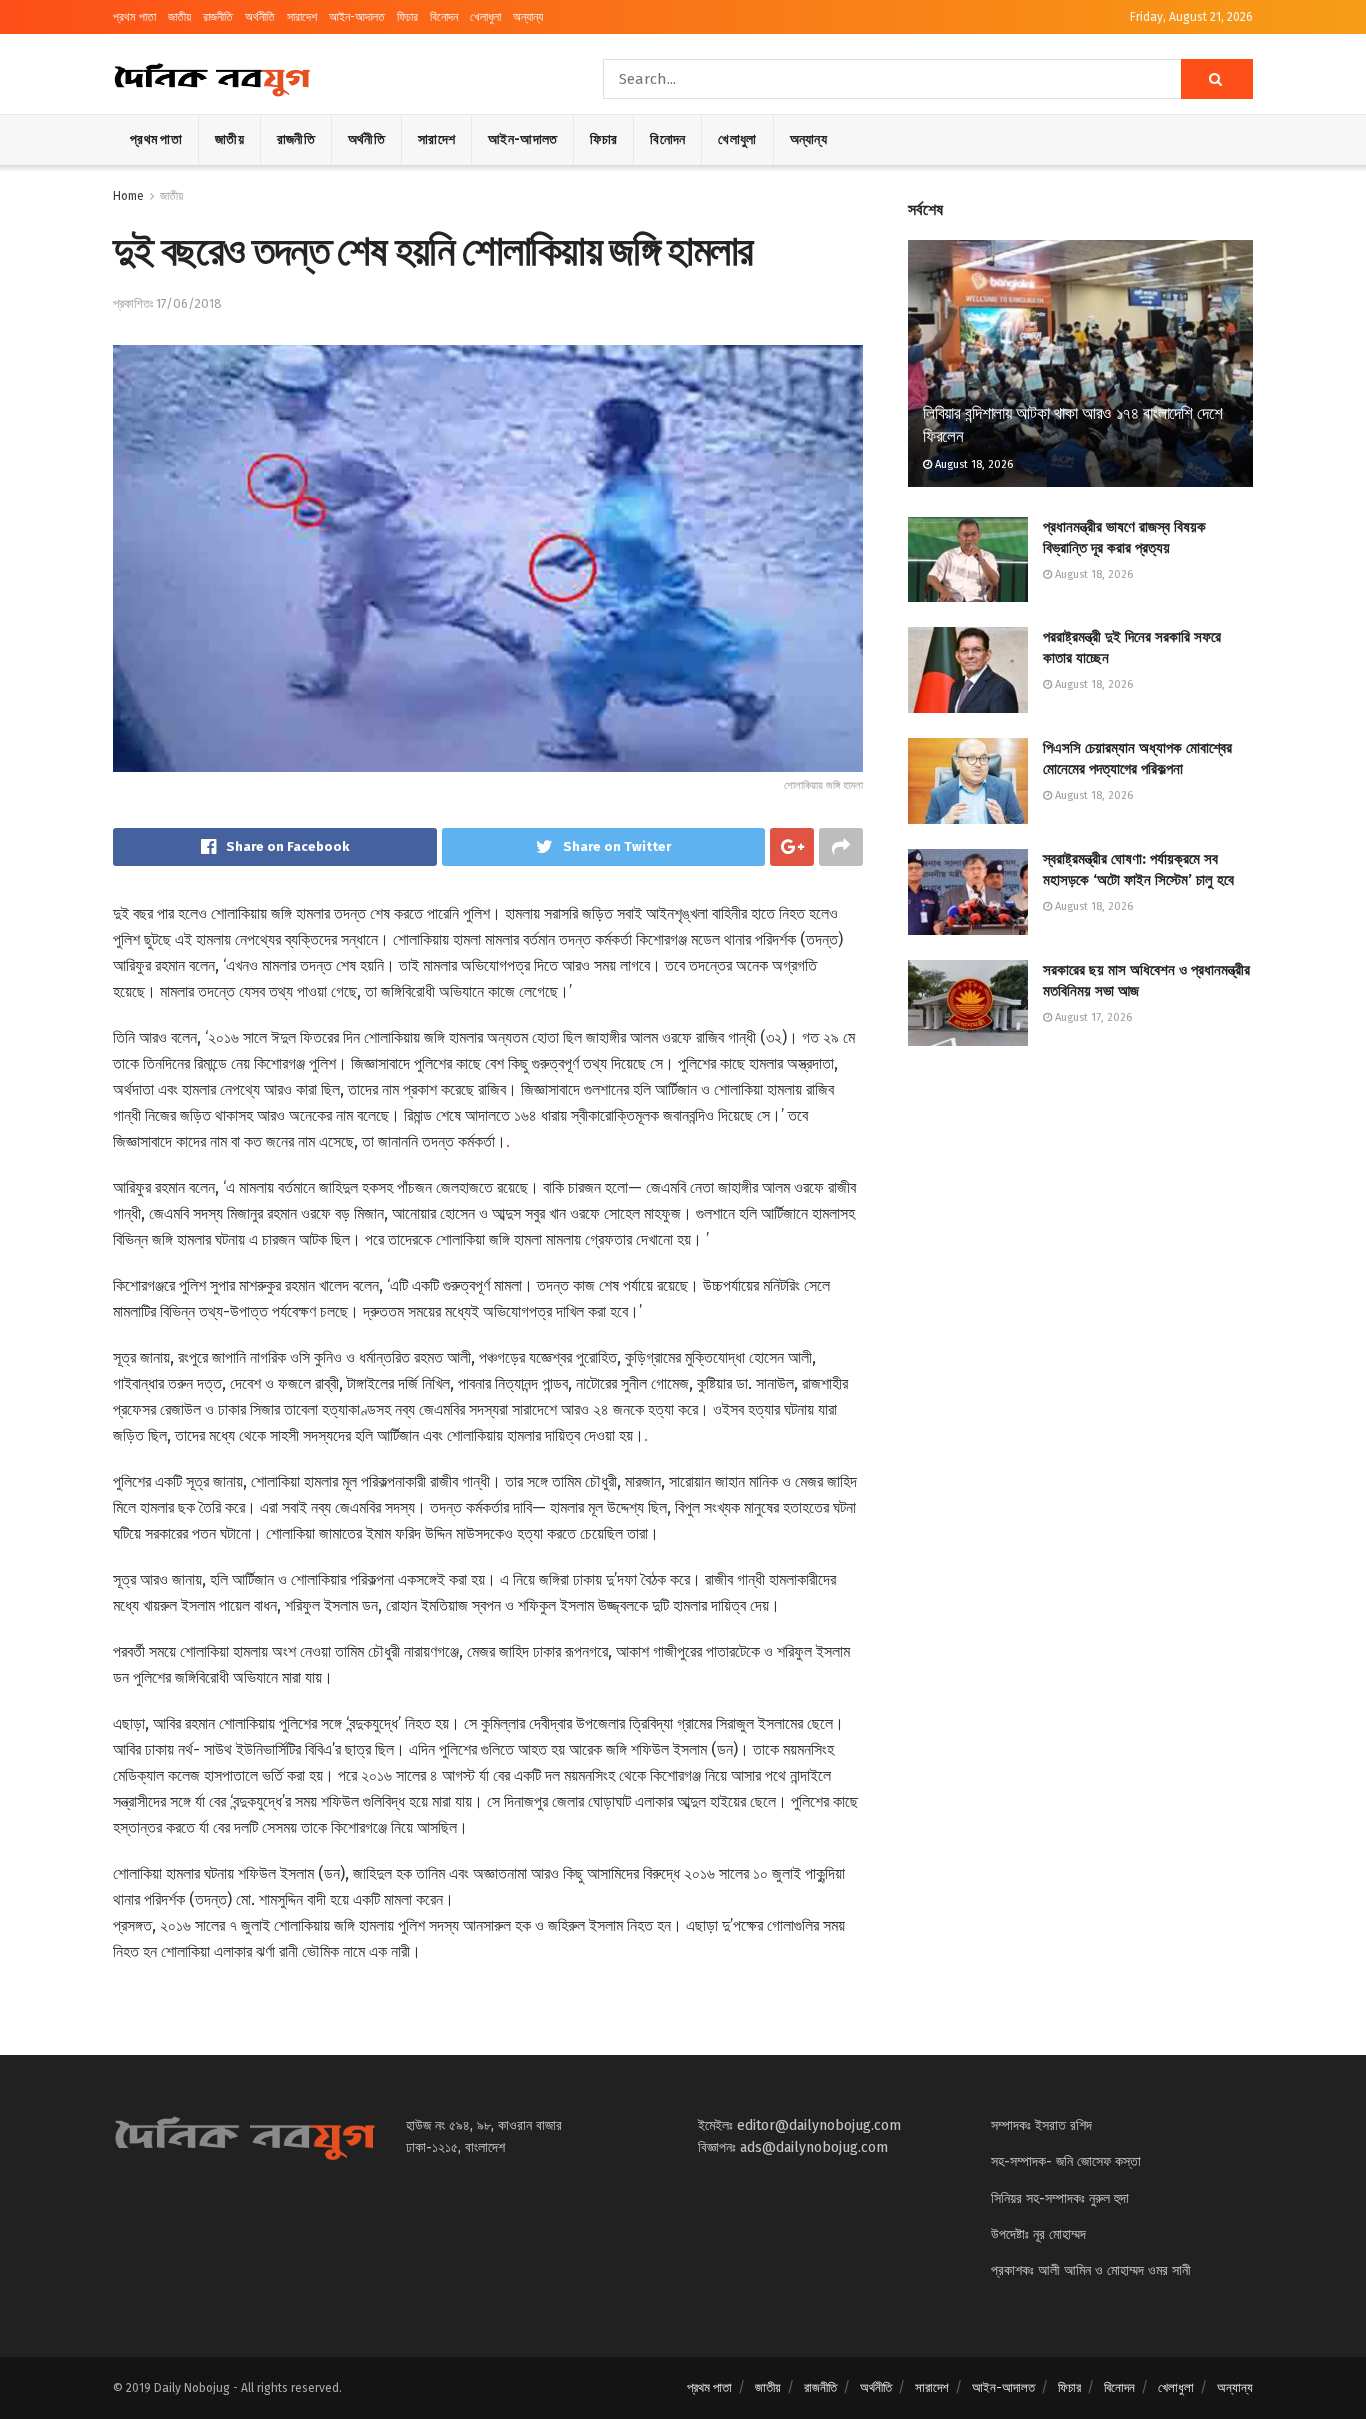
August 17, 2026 (1092, 1017)
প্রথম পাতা (134, 17)
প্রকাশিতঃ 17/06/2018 (167, 303)
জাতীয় (179, 17)
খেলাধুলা (485, 17)
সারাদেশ (302, 17)
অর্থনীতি (260, 17)
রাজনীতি (218, 17)
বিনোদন (444, 17)
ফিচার (407, 17)
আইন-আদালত (357, 17)
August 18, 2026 (972, 464)
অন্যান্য (528, 17)
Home (128, 196)
